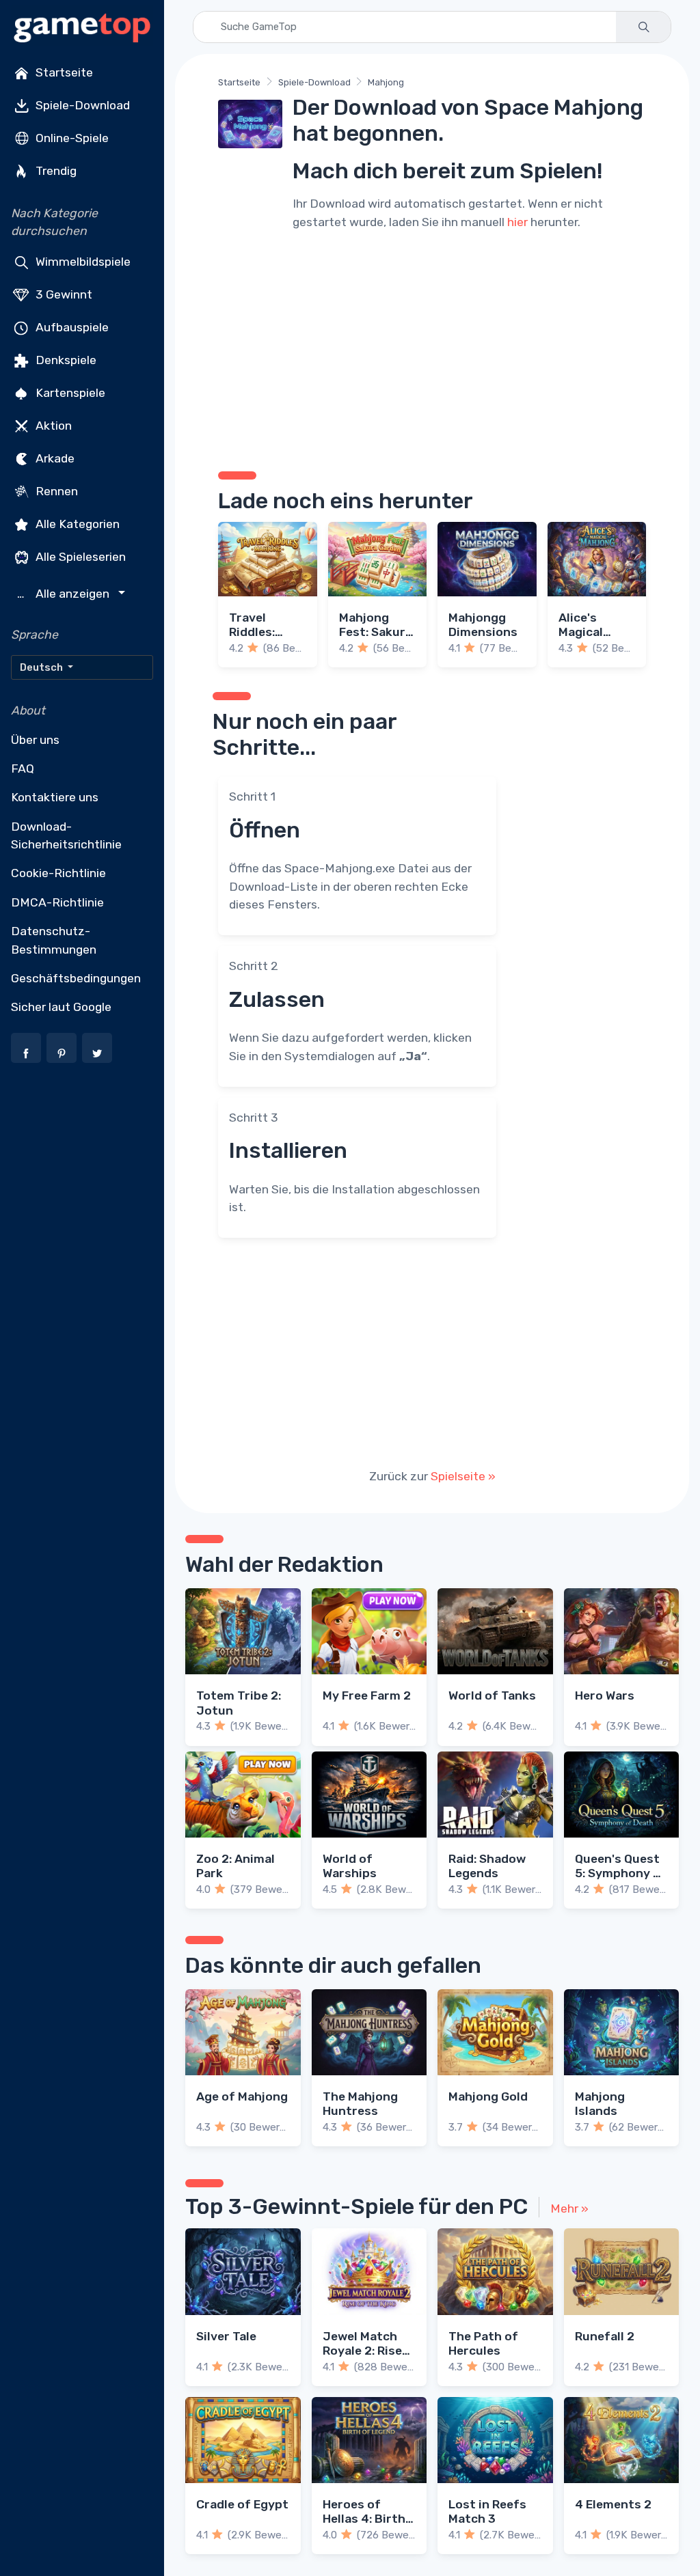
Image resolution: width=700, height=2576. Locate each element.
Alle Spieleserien (79, 556)
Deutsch (42, 667)
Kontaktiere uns (55, 797)
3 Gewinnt (63, 294)
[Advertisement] (432, 348)
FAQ (23, 768)
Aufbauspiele (71, 327)
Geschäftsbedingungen (76, 978)
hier (517, 222)
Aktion (52, 425)
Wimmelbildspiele (82, 261)
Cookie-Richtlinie (58, 873)
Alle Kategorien (76, 523)
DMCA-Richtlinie (57, 902)
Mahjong (386, 82)
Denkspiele (65, 359)
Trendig (55, 171)
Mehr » (569, 2208)
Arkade (54, 458)
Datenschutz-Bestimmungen (54, 940)
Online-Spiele (71, 138)
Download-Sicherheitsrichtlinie (66, 835)
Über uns (35, 740)
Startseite (63, 72)
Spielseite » (463, 1476)
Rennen (55, 490)
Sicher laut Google (61, 1007)
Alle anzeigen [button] (65, 594)
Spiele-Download (81, 105)
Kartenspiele (69, 392)
